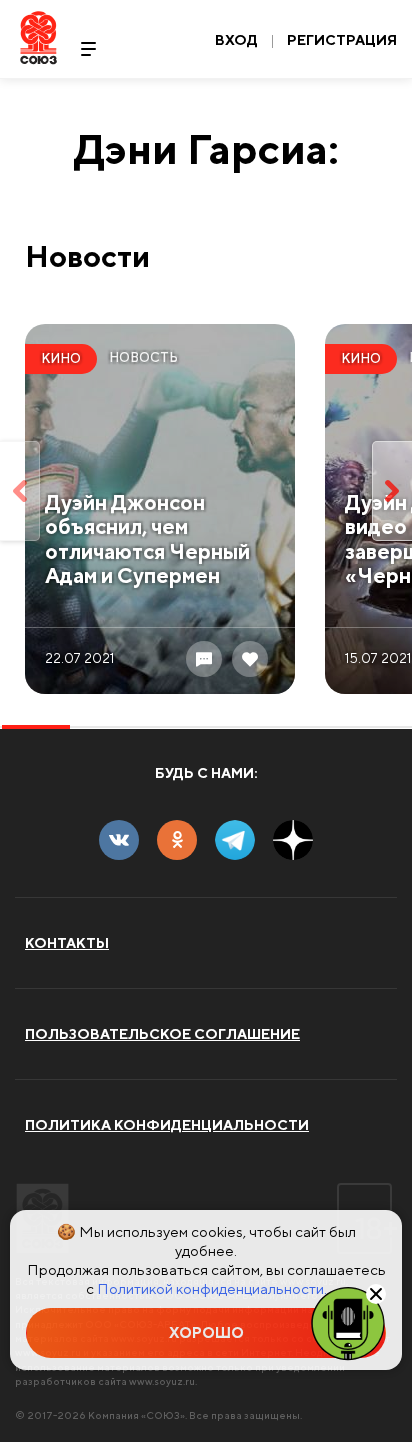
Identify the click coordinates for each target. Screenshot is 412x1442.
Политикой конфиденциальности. (212, 1288)
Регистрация (342, 40)
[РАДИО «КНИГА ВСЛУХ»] (348, 1322)
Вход (236, 40)
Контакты (67, 943)
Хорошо (206, 1332)
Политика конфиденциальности (167, 1125)
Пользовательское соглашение (162, 1034)
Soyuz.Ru (38, 37)
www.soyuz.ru (162, 1381)
